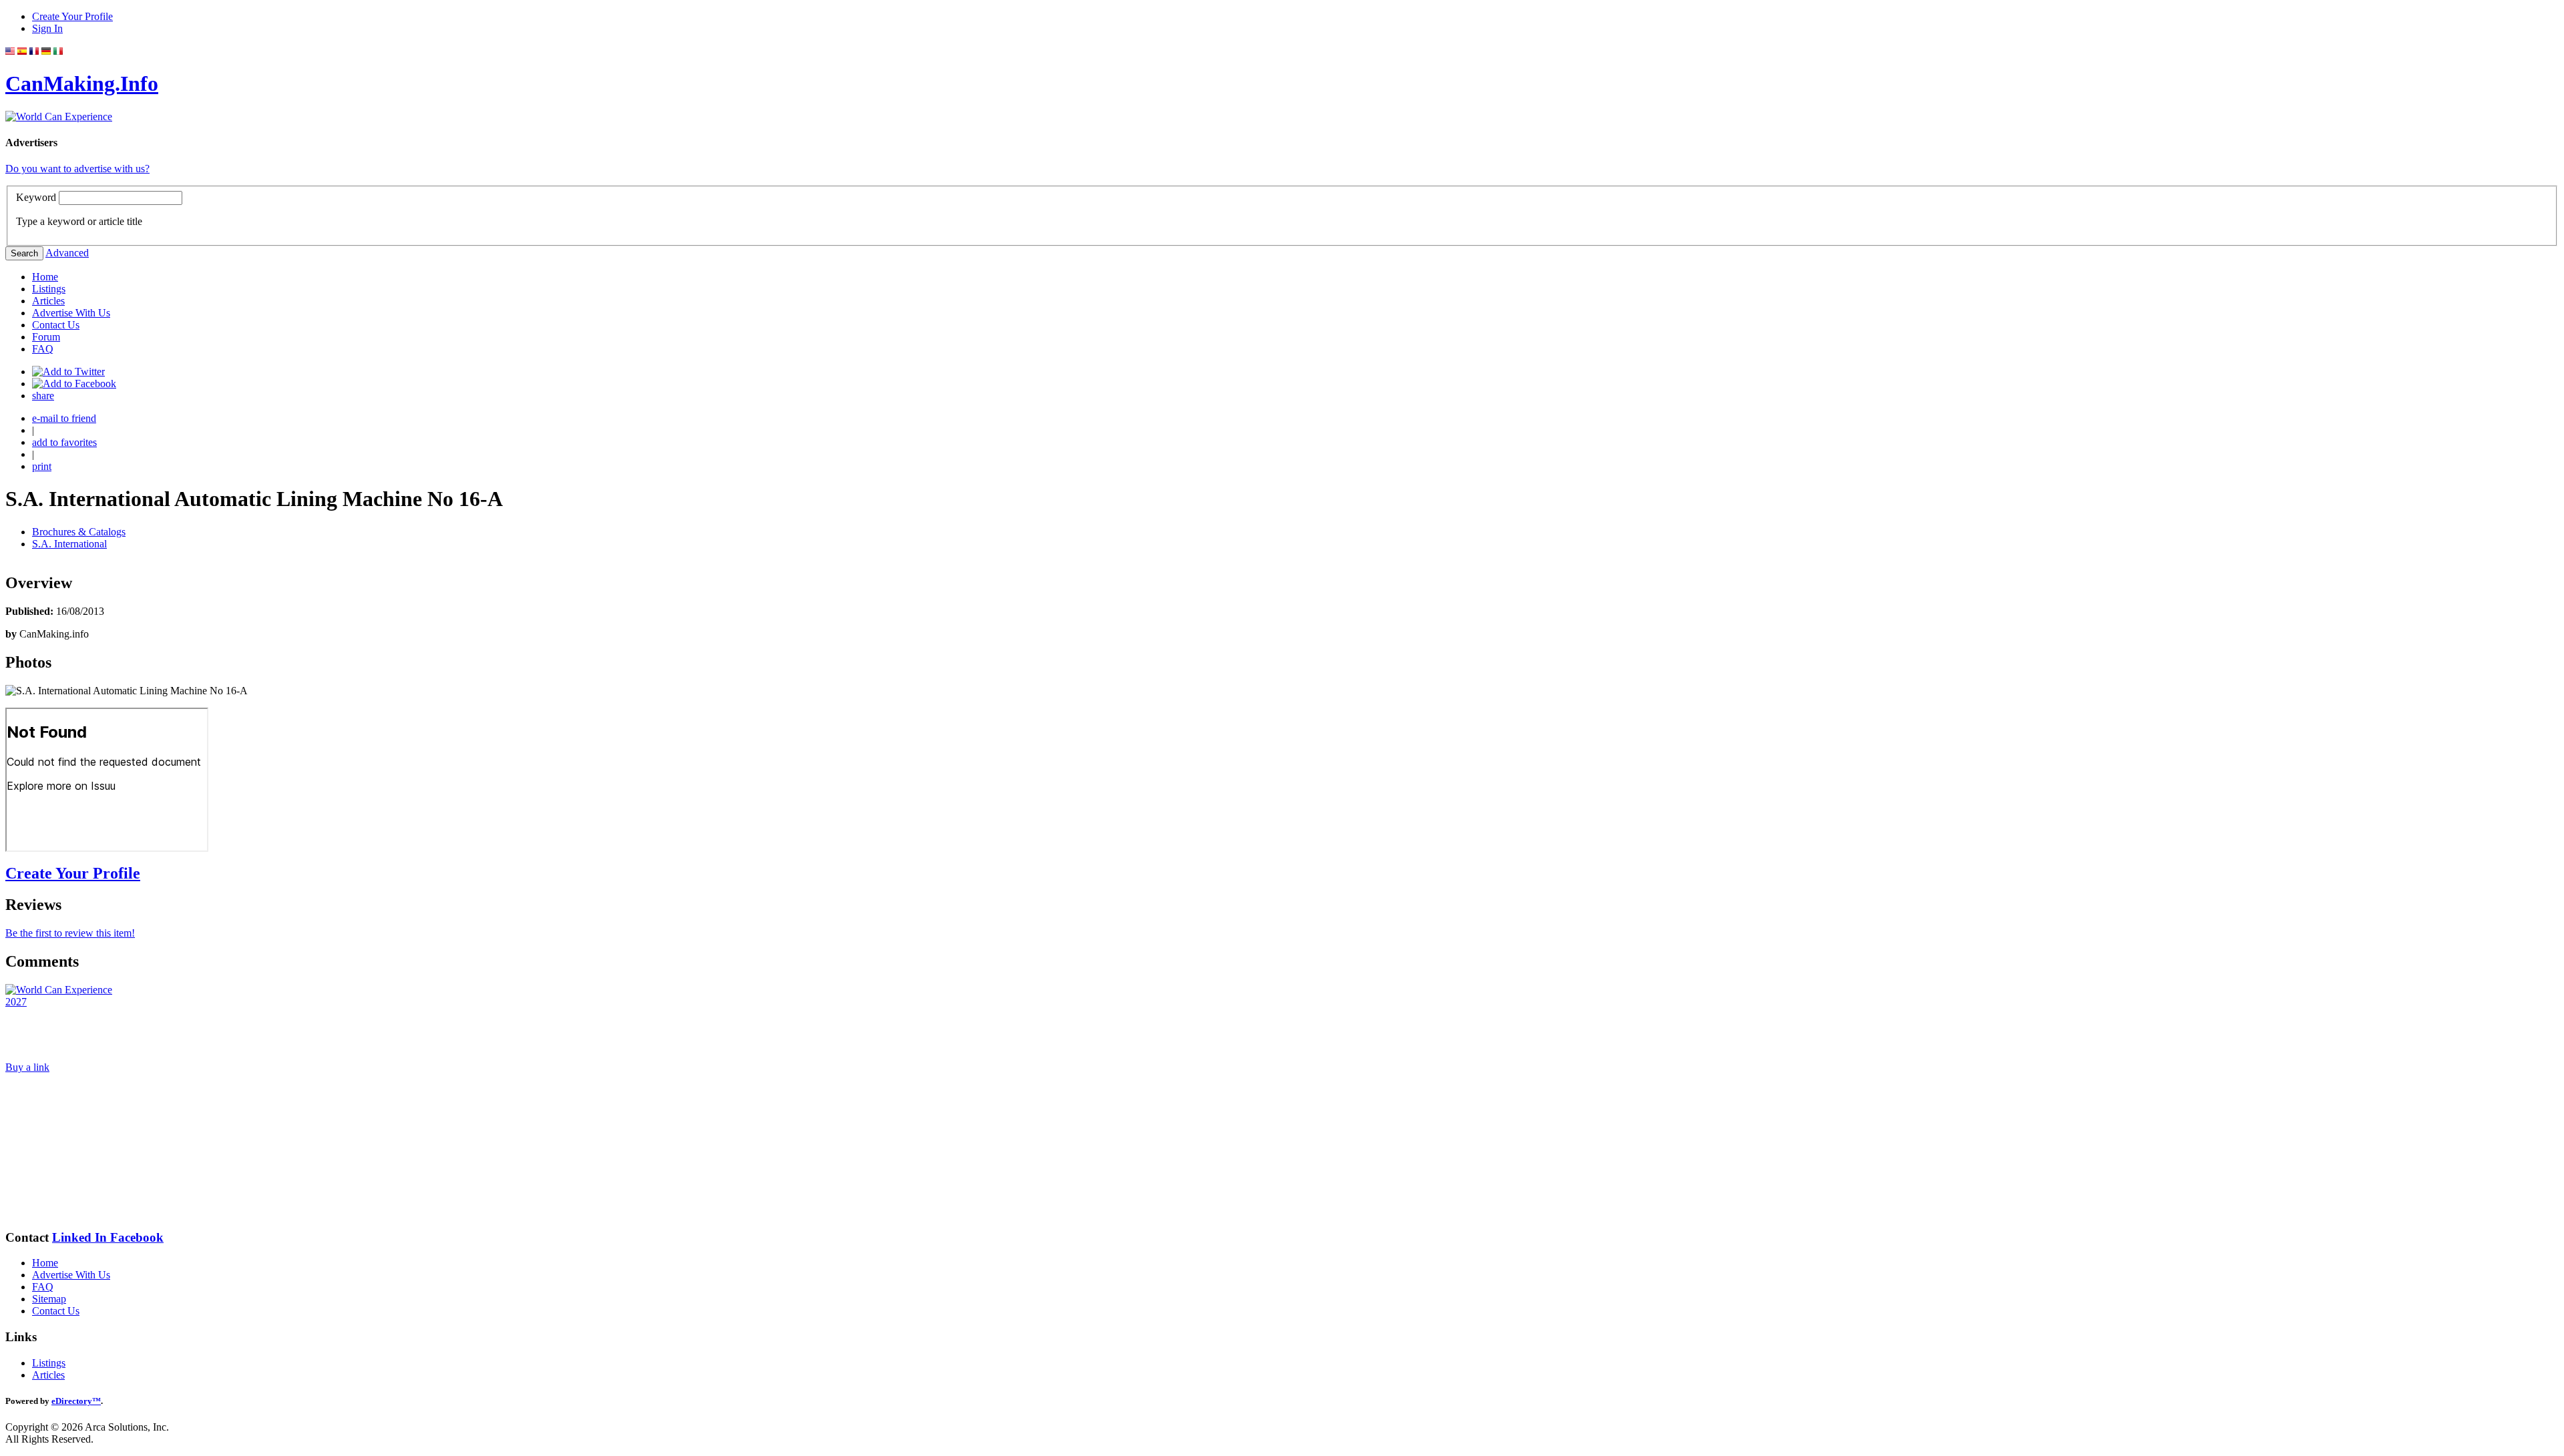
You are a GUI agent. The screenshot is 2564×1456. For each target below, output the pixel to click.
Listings (49, 289)
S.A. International (69, 544)
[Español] (22, 51)
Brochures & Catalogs (79, 532)
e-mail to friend (64, 418)
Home (45, 277)
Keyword (36, 197)
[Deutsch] (46, 51)
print (42, 466)
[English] (10, 51)
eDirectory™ (76, 1401)
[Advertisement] (72, 1151)
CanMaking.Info (82, 83)
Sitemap (49, 1299)
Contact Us (56, 325)
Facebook (137, 1237)
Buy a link (27, 1067)
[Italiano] (58, 51)
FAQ (43, 349)
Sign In (47, 28)
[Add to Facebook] (74, 384)
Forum (46, 337)
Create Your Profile (72, 16)
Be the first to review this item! (70, 933)
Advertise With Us (71, 313)
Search (24, 253)
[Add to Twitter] (68, 372)
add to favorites (64, 442)
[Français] (34, 51)
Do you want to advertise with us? (77, 169)
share (43, 396)
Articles (48, 301)
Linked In (81, 1237)
